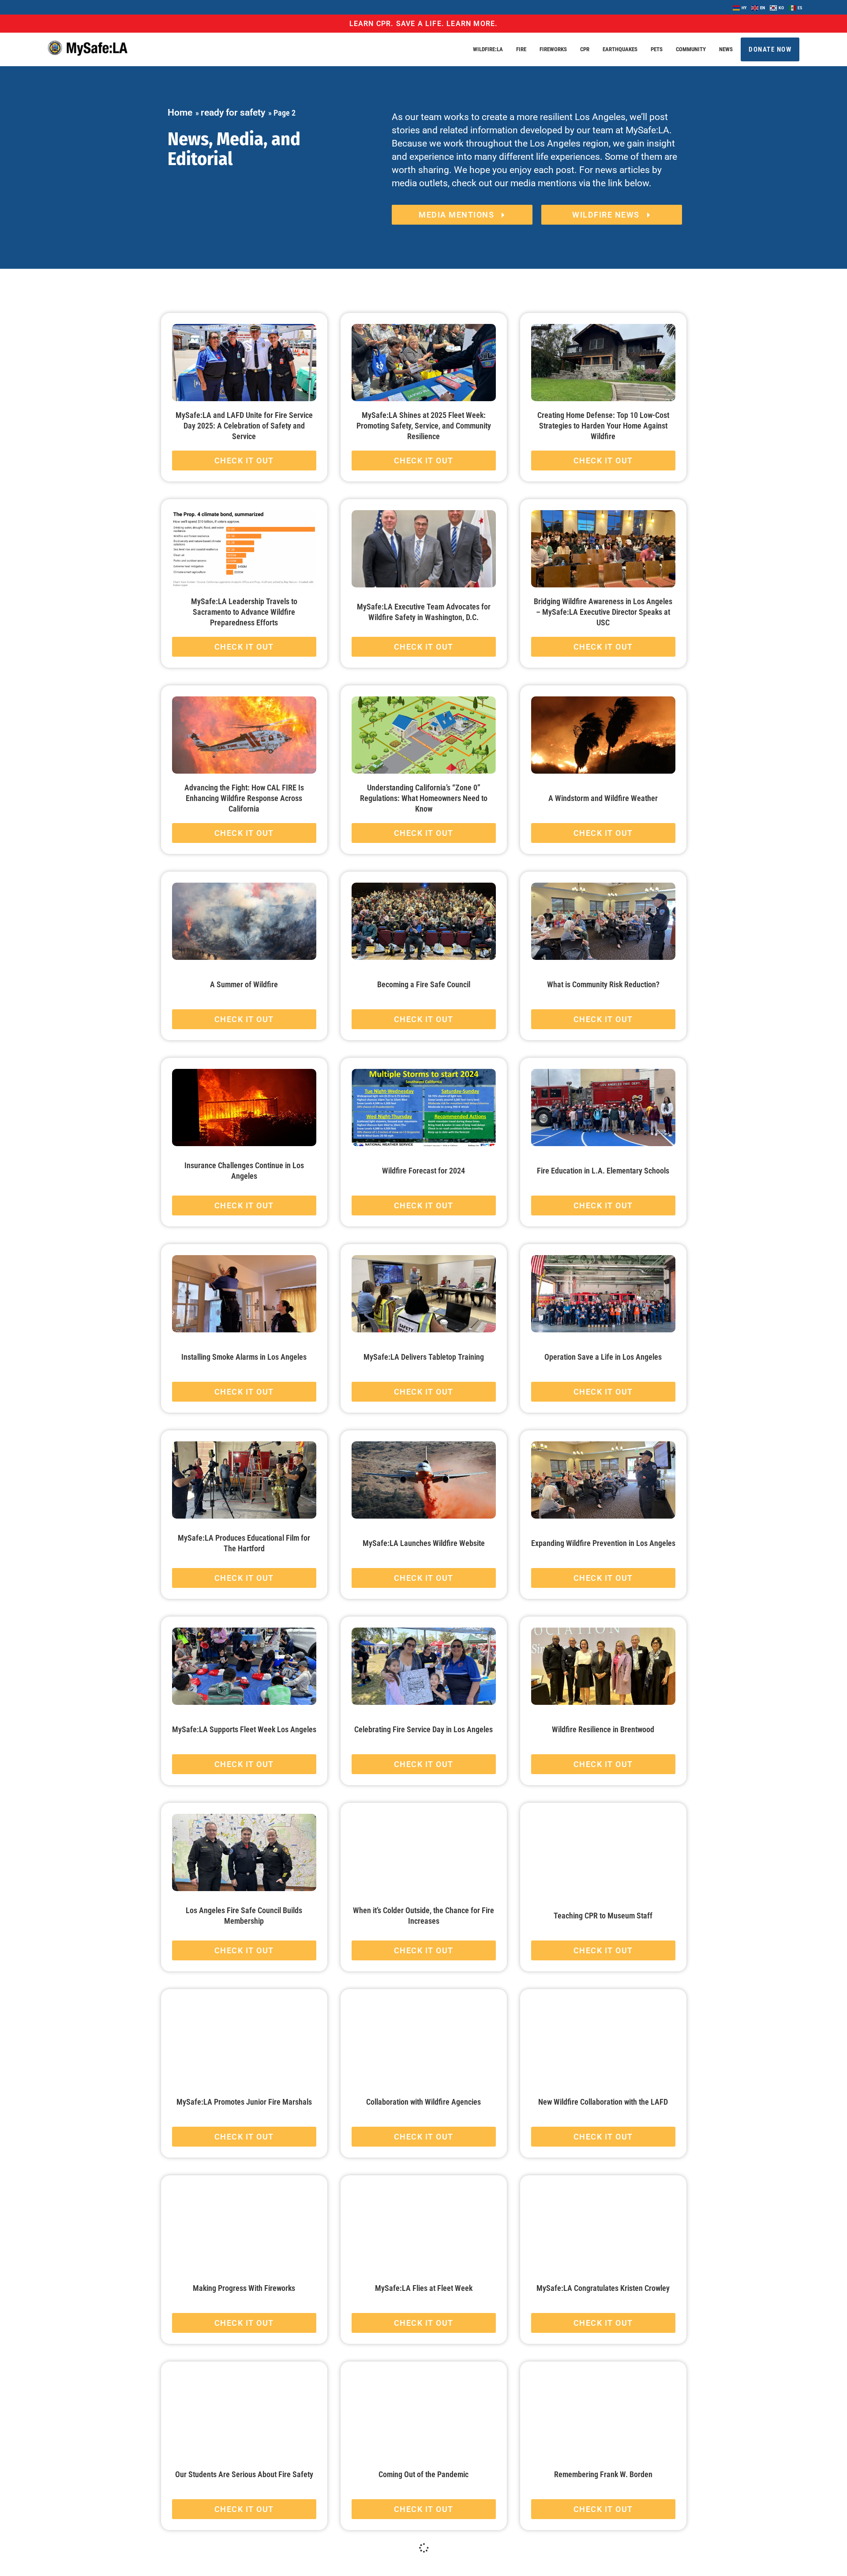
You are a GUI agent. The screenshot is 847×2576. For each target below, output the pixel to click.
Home (180, 113)
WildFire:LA (488, 49)
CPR (585, 49)
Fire (521, 49)
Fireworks (553, 49)
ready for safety (233, 113)
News (726, 49)
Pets (657, 49)
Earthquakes (620, 49)
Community (691, 49)
